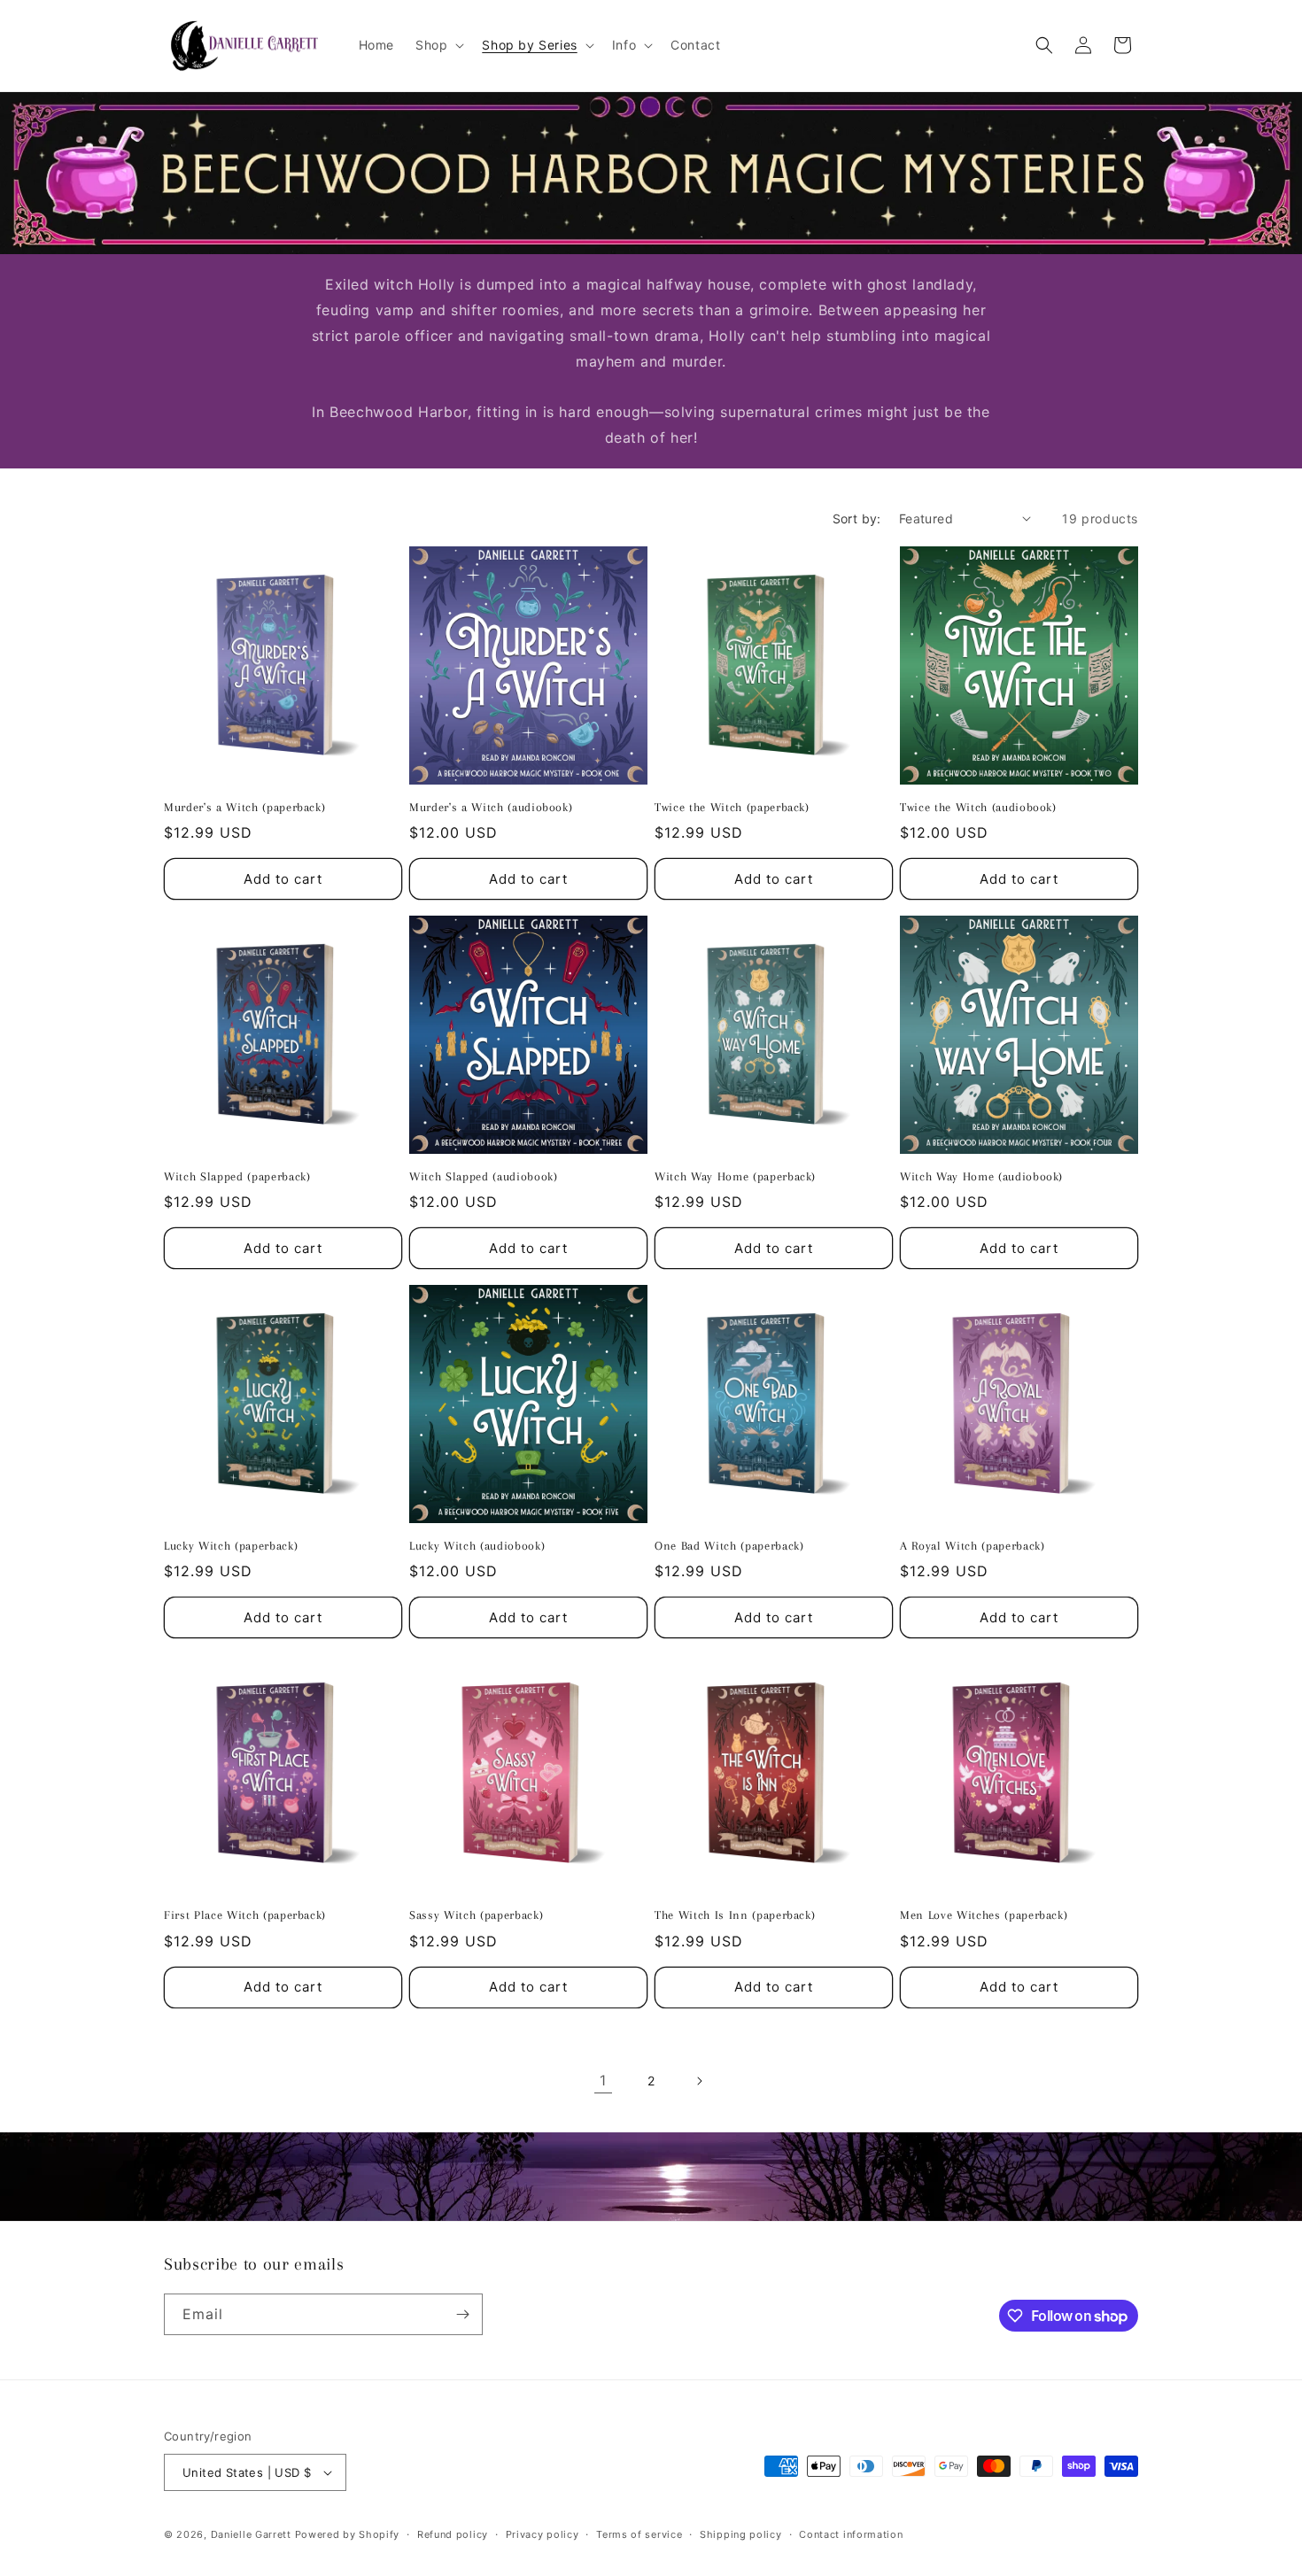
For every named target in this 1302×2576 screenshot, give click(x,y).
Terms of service (639, 2534)
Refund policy (453, 2534)
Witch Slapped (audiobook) (484, 1176)
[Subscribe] (462, 2314)
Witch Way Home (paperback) (735, 1176)
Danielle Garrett (251, 2534)
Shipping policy (741, 2534)
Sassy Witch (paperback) (476, 1915)
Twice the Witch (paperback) (732, 807)
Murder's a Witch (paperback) (244, 807)
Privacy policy (542, 2534)
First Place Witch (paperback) (245, 1915)
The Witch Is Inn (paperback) (735, 1915)
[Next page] (699, 2081)
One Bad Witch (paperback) (729, 1546)
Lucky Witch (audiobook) (477, 1546)
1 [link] (603, 2080)
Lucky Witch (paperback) (231, 1546)
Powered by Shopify (348, 2534)
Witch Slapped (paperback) (237, 1176)
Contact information (851, 2534)
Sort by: (857, 518)
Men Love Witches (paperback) (984, 1915)
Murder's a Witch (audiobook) (491, 807)
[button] (438, 45)
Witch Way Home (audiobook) (981, 1176)
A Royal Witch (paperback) (973, 1546)
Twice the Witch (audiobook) (978, 807)
